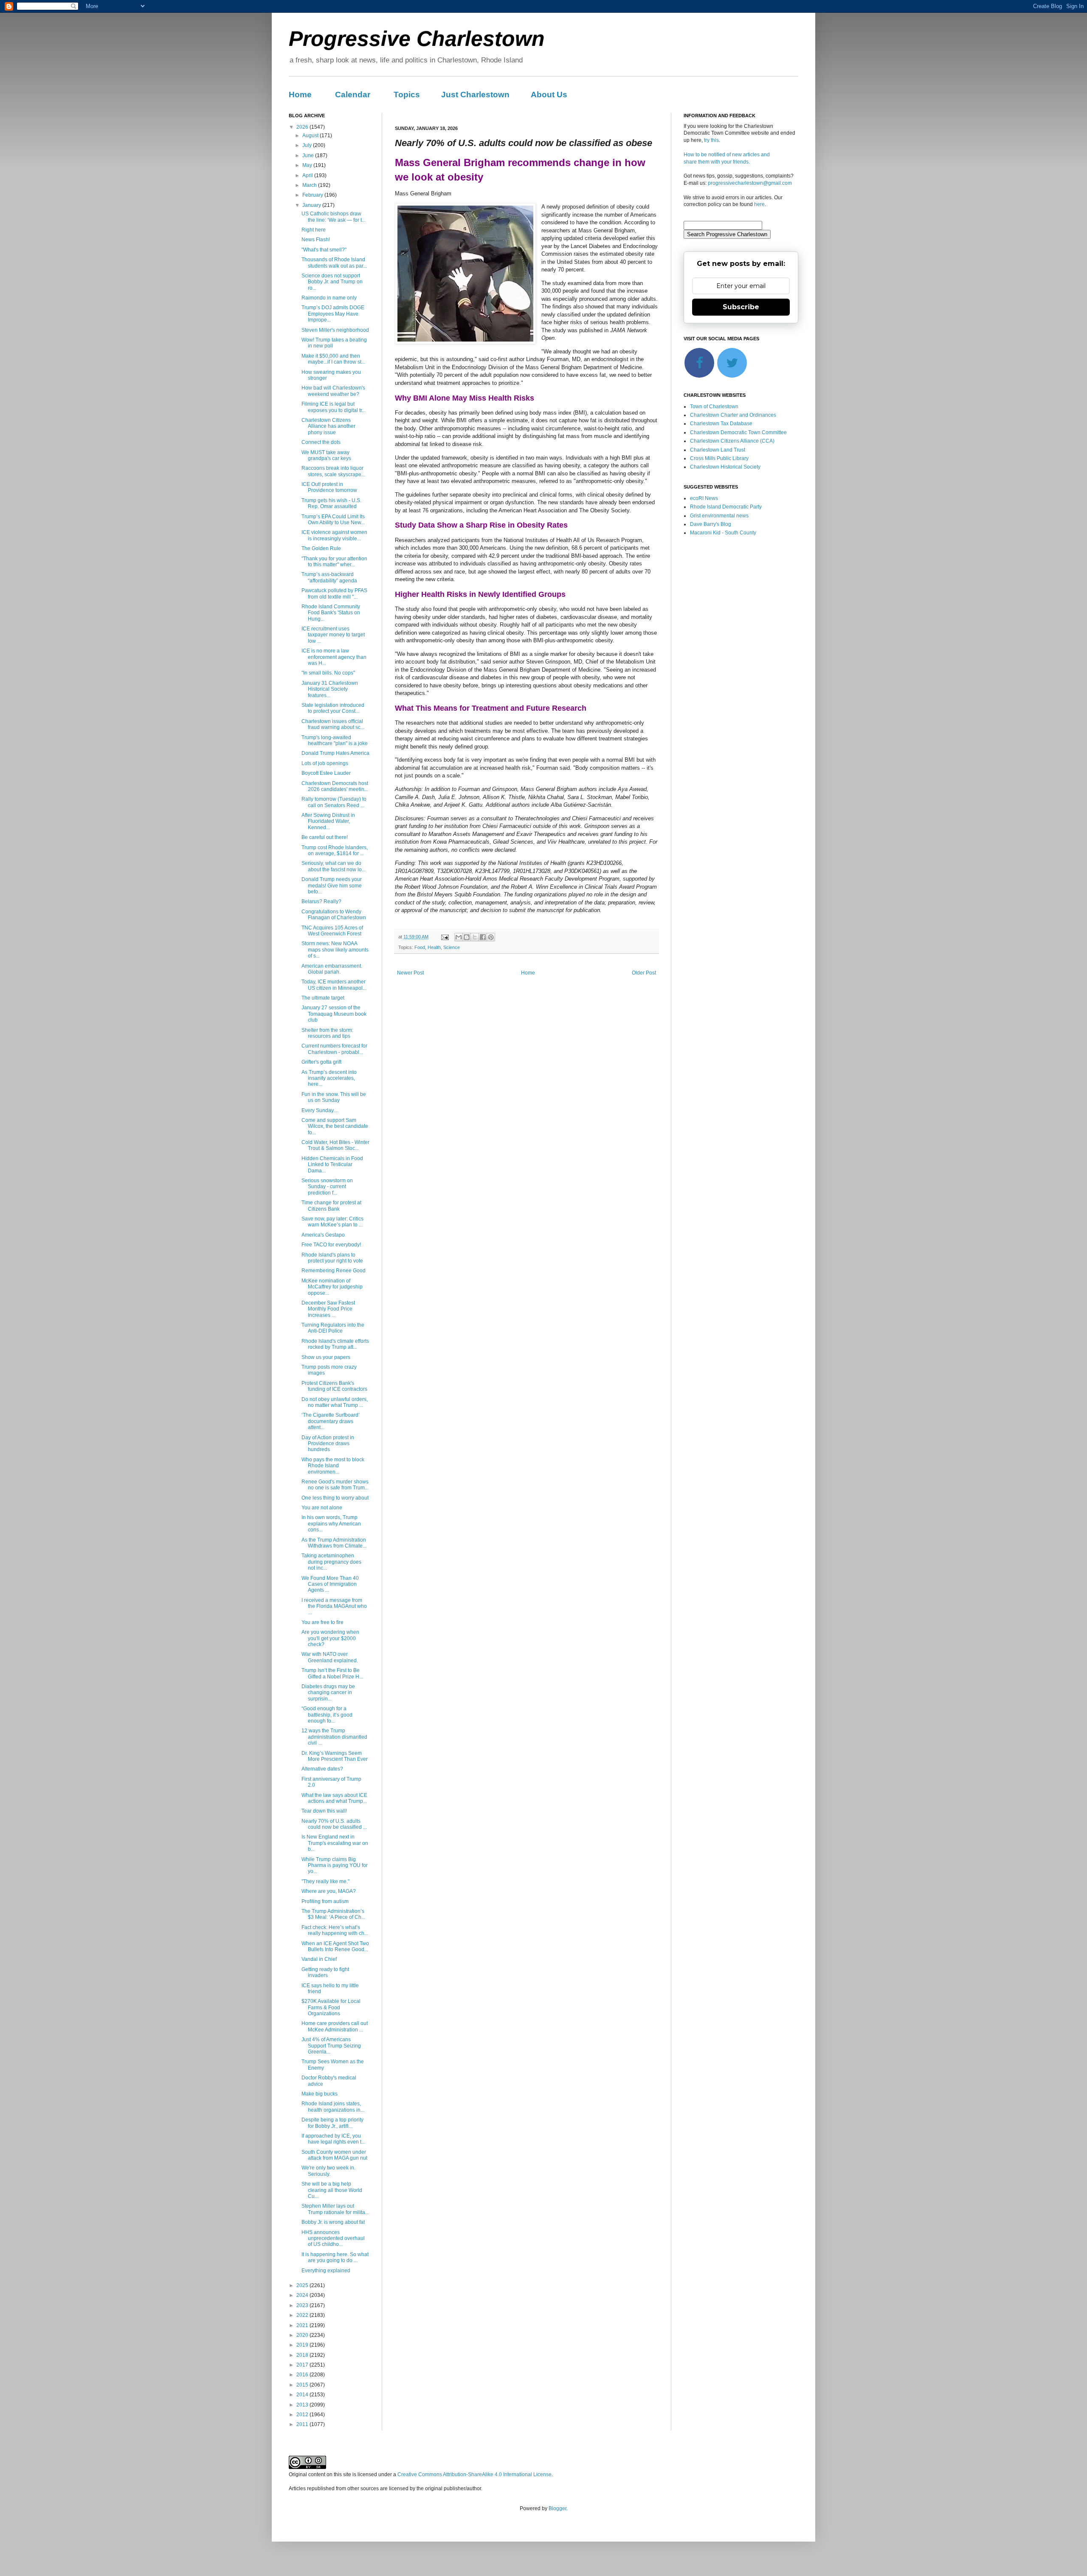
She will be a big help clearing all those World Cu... (332, 2190)
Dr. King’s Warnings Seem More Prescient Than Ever (335, 1756)
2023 (303, 2305)
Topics (407, 95)
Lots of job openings (325, 763)
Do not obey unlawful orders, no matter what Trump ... (335, 1402)
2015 (303, 2385)
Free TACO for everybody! (331, 1245)
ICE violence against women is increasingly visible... (334, 535)
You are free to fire (322, 1622)
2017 (303, 2365)
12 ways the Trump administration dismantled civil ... (334, 1737)
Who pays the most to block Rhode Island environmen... (333, 1466)
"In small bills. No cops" (328, 673)
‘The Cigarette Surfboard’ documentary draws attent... (331, 1421)
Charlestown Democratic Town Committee (738, 432)
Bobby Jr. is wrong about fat (333, 2222)
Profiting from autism (325, 1901)
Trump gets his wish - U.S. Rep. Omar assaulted (331, 503)
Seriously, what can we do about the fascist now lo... (334, 866)
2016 (303, 2375)
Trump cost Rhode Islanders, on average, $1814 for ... (335, 850)
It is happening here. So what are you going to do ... (335, 2257)
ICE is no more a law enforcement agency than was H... (334, 657)
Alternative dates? (322, 1769)
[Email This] (459, 937)
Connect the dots (321, 442)
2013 (303, 2405)
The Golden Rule (321, 548)
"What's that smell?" (324, 250)
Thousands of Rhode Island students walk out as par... (334, 263)
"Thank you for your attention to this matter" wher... (334, 562)
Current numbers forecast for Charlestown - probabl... (334, 1049)
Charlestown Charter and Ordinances (733, 415)
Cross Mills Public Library (719, 458)
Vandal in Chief (319, 1959)
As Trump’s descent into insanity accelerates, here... (329, 1078)
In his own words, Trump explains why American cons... (331, 1524)
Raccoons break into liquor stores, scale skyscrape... (333, 471)
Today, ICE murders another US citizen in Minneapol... (334, 985)
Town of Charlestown (714, 407)
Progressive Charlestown (417, 39)
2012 (303, 2415)
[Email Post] (445, 937)
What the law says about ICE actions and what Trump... (334, 1798)
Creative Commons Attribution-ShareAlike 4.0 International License (475, 2474)
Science (452, 947)
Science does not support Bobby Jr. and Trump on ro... (332, 282)
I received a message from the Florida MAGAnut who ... (334, 1606)
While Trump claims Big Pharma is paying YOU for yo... (335, 1866)
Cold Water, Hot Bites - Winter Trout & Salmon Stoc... (335, 1145)
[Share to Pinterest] (491, 937)
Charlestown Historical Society (725, 467)
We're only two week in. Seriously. (328, 2171)
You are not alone (322, 1508)
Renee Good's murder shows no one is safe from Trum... (335, 1485)
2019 (303, 2345)
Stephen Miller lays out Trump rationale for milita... (335, 2209)
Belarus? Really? (321, 901)
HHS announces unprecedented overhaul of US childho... (333, 2238)
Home (300, 95)
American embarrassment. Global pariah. (332, 969)
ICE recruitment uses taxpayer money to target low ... (333, 635)
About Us (549, 95)
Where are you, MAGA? (329, 1891)
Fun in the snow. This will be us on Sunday (334, 1097)
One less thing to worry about (335, 1498)
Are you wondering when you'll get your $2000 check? (330, 1638)
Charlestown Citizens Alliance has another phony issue (328, 426)
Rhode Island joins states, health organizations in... (333, 2107)
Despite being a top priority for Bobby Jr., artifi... (332, 2123)
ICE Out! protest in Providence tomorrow (329, 487)
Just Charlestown (475, 95)
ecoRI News (704, 498)
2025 (303, 2285)
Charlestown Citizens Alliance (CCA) (732, 441)
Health (434, 947)
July (308, 145)
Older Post (644, 973)
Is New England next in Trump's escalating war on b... (335, 1843)
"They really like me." (325, 1881)
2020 (303, 2335)
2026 (303, 127)
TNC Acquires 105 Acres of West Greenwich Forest (332, 931)
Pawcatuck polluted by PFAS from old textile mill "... (334, 593)
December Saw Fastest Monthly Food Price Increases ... (328, 1309)
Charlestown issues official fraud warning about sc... (333, 724)
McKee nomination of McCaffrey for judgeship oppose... (332, 1287)
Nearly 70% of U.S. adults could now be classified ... (334, 1824)
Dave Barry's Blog (711, 524)
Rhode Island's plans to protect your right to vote (332, 1258)
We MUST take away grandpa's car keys (326, 455)
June (309, 155)
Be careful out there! (325, 837)
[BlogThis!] (467, 937)
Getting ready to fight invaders (325, 1972)
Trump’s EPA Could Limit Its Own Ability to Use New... (333, 520)
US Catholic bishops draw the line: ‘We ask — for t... (334, 217)
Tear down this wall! (324, 1811)
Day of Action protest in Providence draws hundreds (328, 1444)
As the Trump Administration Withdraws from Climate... (334, 1543)
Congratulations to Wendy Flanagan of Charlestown (334, 915)
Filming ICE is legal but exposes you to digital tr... (334, 407)
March (310, 185)
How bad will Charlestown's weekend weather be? (333, 391)
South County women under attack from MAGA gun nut (334, 2155)
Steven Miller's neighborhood (335, 330)
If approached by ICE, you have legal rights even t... (333, 2139)
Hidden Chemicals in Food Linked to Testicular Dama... (332, 1165)
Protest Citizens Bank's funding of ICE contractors (334, 1386)
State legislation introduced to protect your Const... (333, 708)
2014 (303, 2395)
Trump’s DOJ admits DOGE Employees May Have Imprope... (333, 314)
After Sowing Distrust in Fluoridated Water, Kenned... (328, 821)
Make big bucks (320, 2094)
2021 (303, 2325)
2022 (303, 2315)
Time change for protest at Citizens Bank (331, 1206)
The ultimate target (323, 998)
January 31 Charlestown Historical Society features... (330, 689)
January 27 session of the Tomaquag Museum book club (334, 1014)
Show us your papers (326, 1357)
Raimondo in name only (329, 298)
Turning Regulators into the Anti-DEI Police (333, 1328)
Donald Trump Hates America (335, 753)
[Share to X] (475, 937)
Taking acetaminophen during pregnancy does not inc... (331, 1562)
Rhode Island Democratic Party (726, 507)
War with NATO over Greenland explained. (330, 1657)
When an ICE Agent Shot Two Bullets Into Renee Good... (335, 1946)
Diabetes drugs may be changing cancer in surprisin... (328, 1693)
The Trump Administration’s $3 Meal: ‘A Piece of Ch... (333, 1914)
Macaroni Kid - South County (723, 533)
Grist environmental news (719, 516)
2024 (303, 2295)
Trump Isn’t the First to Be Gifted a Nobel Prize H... (332, 1673)
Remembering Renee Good (334, 1271)
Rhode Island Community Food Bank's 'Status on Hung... (331, 613)
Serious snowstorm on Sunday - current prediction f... (327, 1187)
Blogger (558, 2508)
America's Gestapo (323, 1235)
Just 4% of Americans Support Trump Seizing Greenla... (331, 2046)
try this (711, 140)
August (311, 136)
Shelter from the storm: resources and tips (327, 1033)
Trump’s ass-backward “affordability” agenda (329, 577)
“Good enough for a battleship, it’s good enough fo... (327, 1715)
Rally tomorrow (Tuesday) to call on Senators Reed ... (334, 802)
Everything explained (326, 2271)
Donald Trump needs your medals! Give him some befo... (332, 885)
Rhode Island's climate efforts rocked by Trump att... (335, 1344)
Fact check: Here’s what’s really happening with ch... (335, 1930)
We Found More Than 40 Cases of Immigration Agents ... (330, 1584)
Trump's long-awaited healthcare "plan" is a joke (335, 740)
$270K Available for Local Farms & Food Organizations (331, 2007)
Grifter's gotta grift (321, 1062)
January (312, 205)
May (308, 165)
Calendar (353, 95)
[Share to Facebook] (483, 937)
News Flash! (316, 240)
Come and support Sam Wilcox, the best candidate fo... (335, 1126)
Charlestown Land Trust (718, 450)
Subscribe (741, 307)
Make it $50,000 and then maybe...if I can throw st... (333, 359)
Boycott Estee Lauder (326, 773)
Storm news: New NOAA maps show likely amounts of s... (335, 950)
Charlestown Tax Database (721, 424)
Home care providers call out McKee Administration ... (335, 2026)
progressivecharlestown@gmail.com (750, 183)
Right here (314, 230)
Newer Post (410, 973)
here (759, 204)
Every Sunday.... (320, 1110)
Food (420, 947)
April (308, 175)
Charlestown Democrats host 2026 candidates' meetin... (335, 786)
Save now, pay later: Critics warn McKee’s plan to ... (332, 1222)
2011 (303, 2424)
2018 (303, 2355)
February (313, 195)
